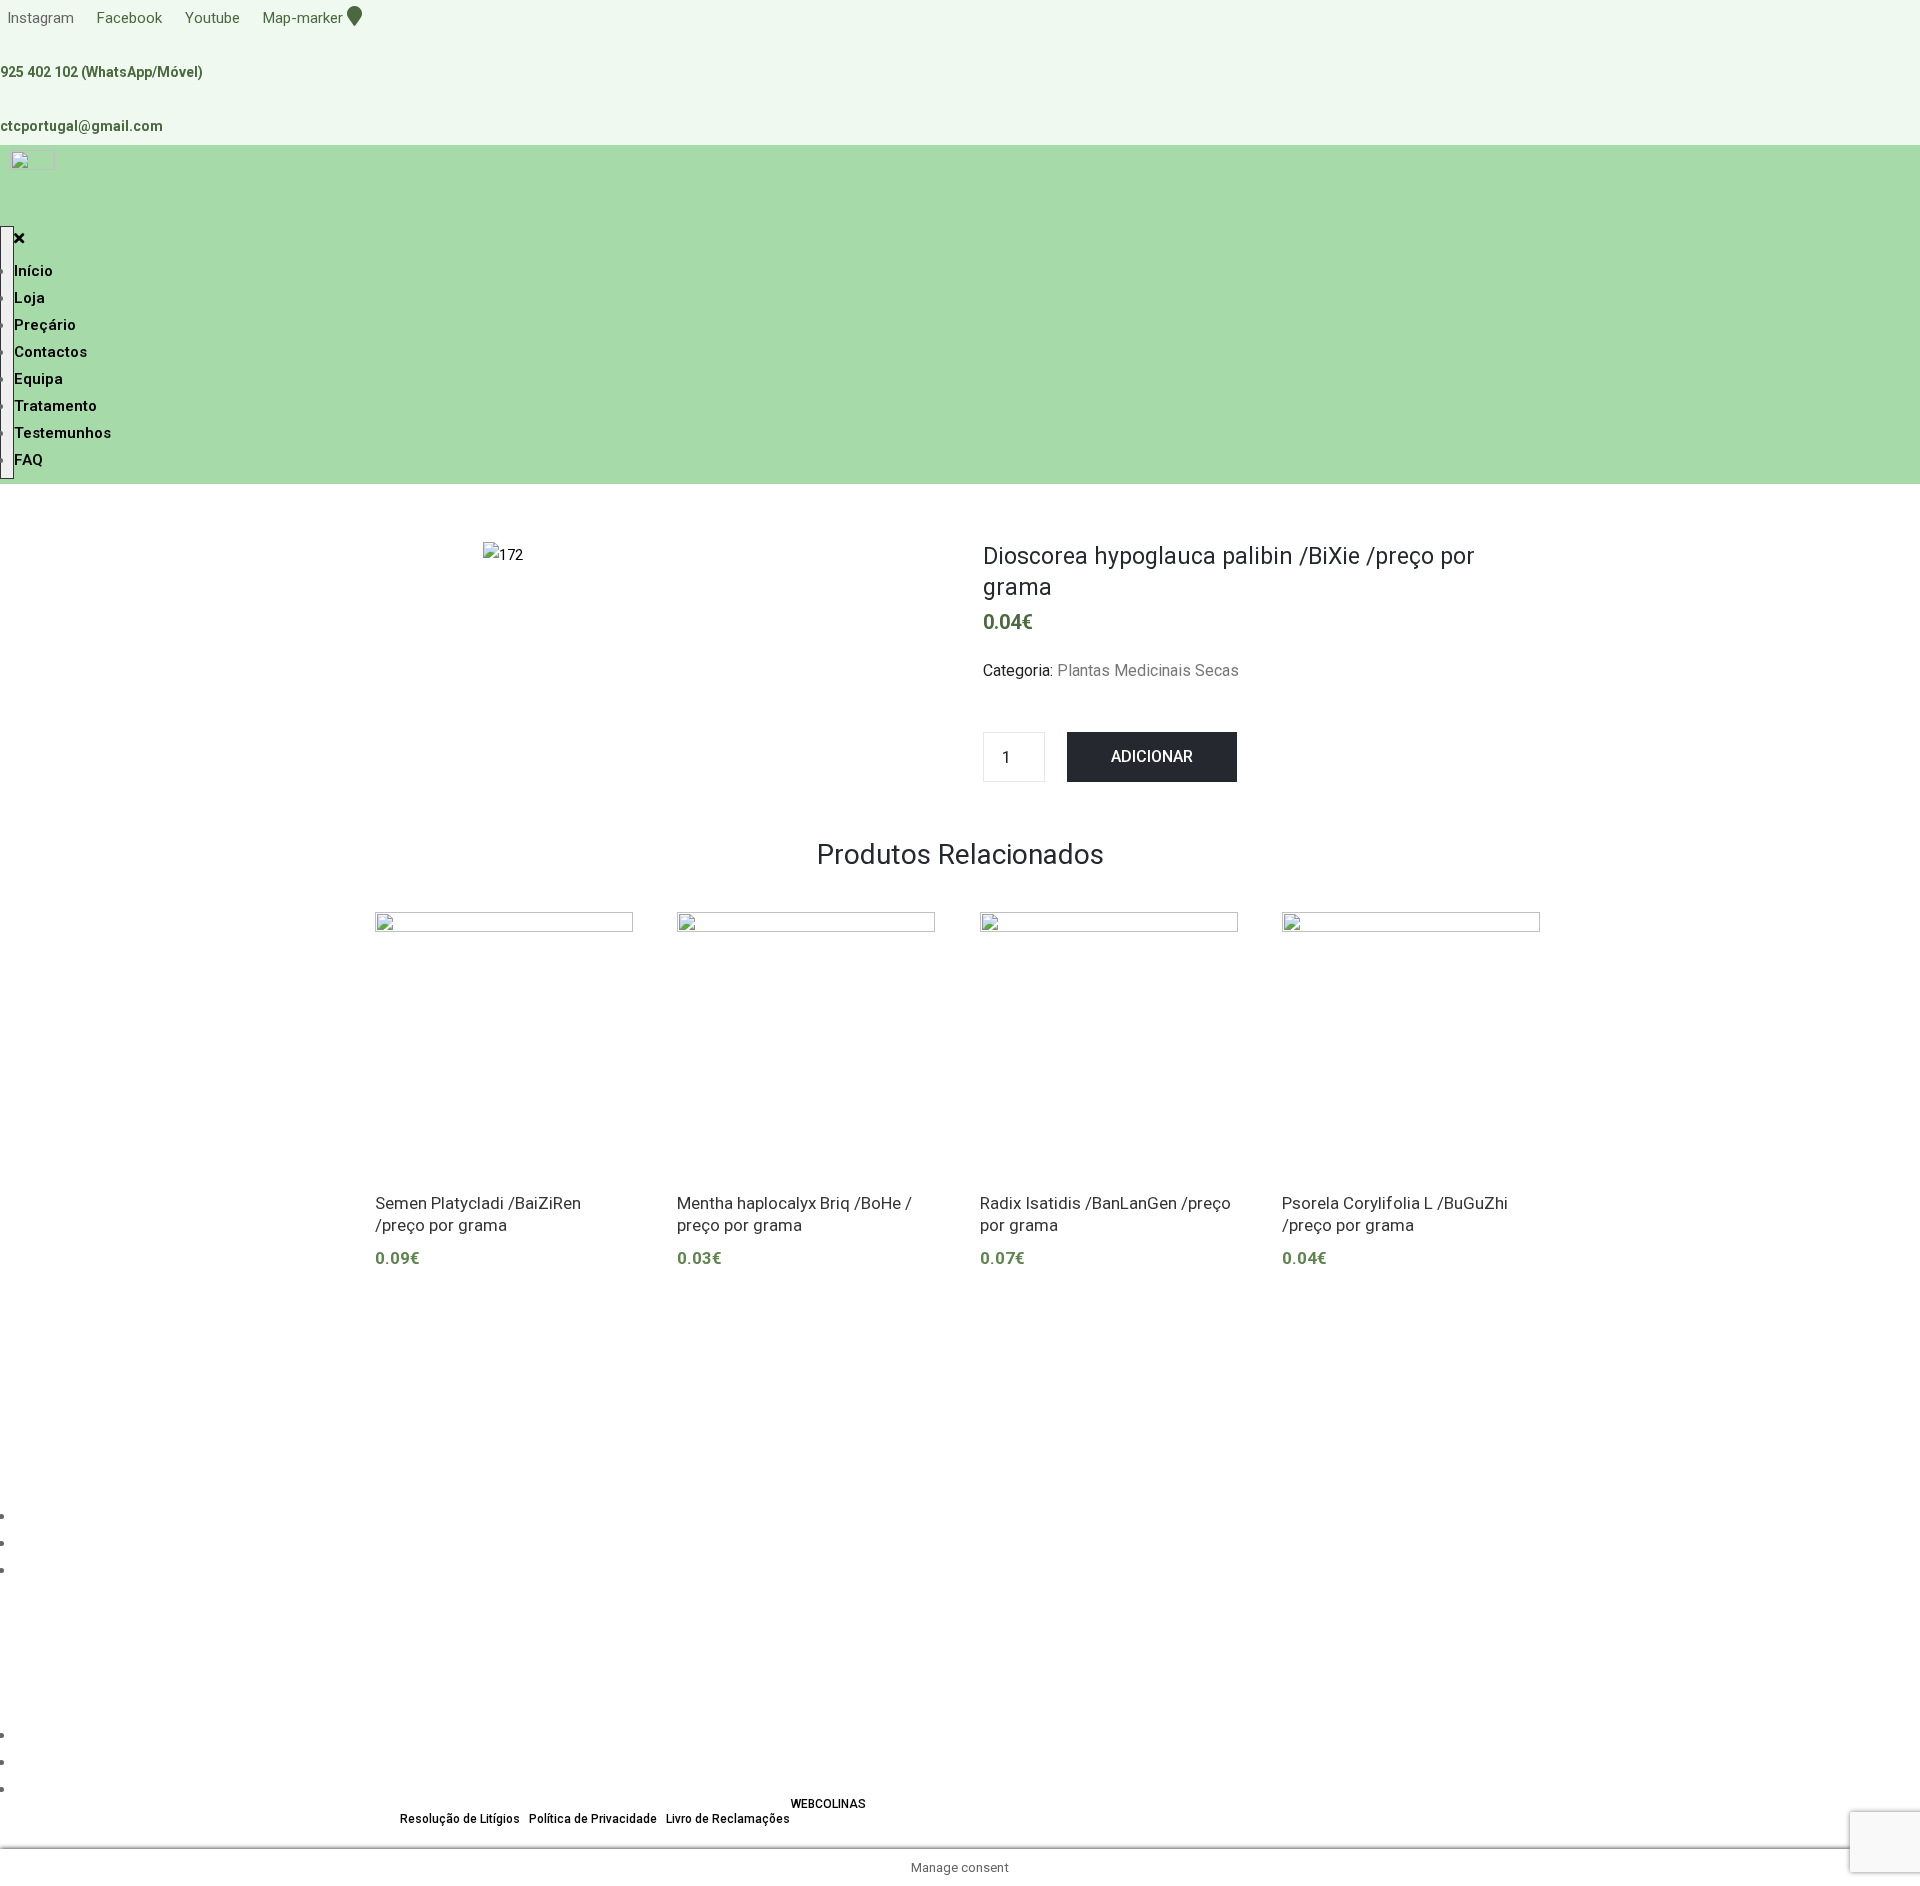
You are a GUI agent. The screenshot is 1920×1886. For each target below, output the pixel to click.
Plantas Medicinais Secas (1148, 670)
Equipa (38, 379)
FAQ (28, 460)
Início (33, 271)
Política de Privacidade (593, 1819)
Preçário (45, 325)
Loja (29, 298)
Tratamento (55, 406)
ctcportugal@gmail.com (81, 126)
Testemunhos (62, 433)
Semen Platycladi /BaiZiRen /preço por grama (478, 1213)
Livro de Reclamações (728, 1819)
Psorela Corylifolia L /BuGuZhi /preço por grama (1395, 1213)
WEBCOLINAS (828, 1804)
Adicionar (1152, 756)
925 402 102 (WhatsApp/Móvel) (101, 72)
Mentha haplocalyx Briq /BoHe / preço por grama (794, 1213)
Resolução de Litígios (460, 1819)
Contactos (50, 352)
